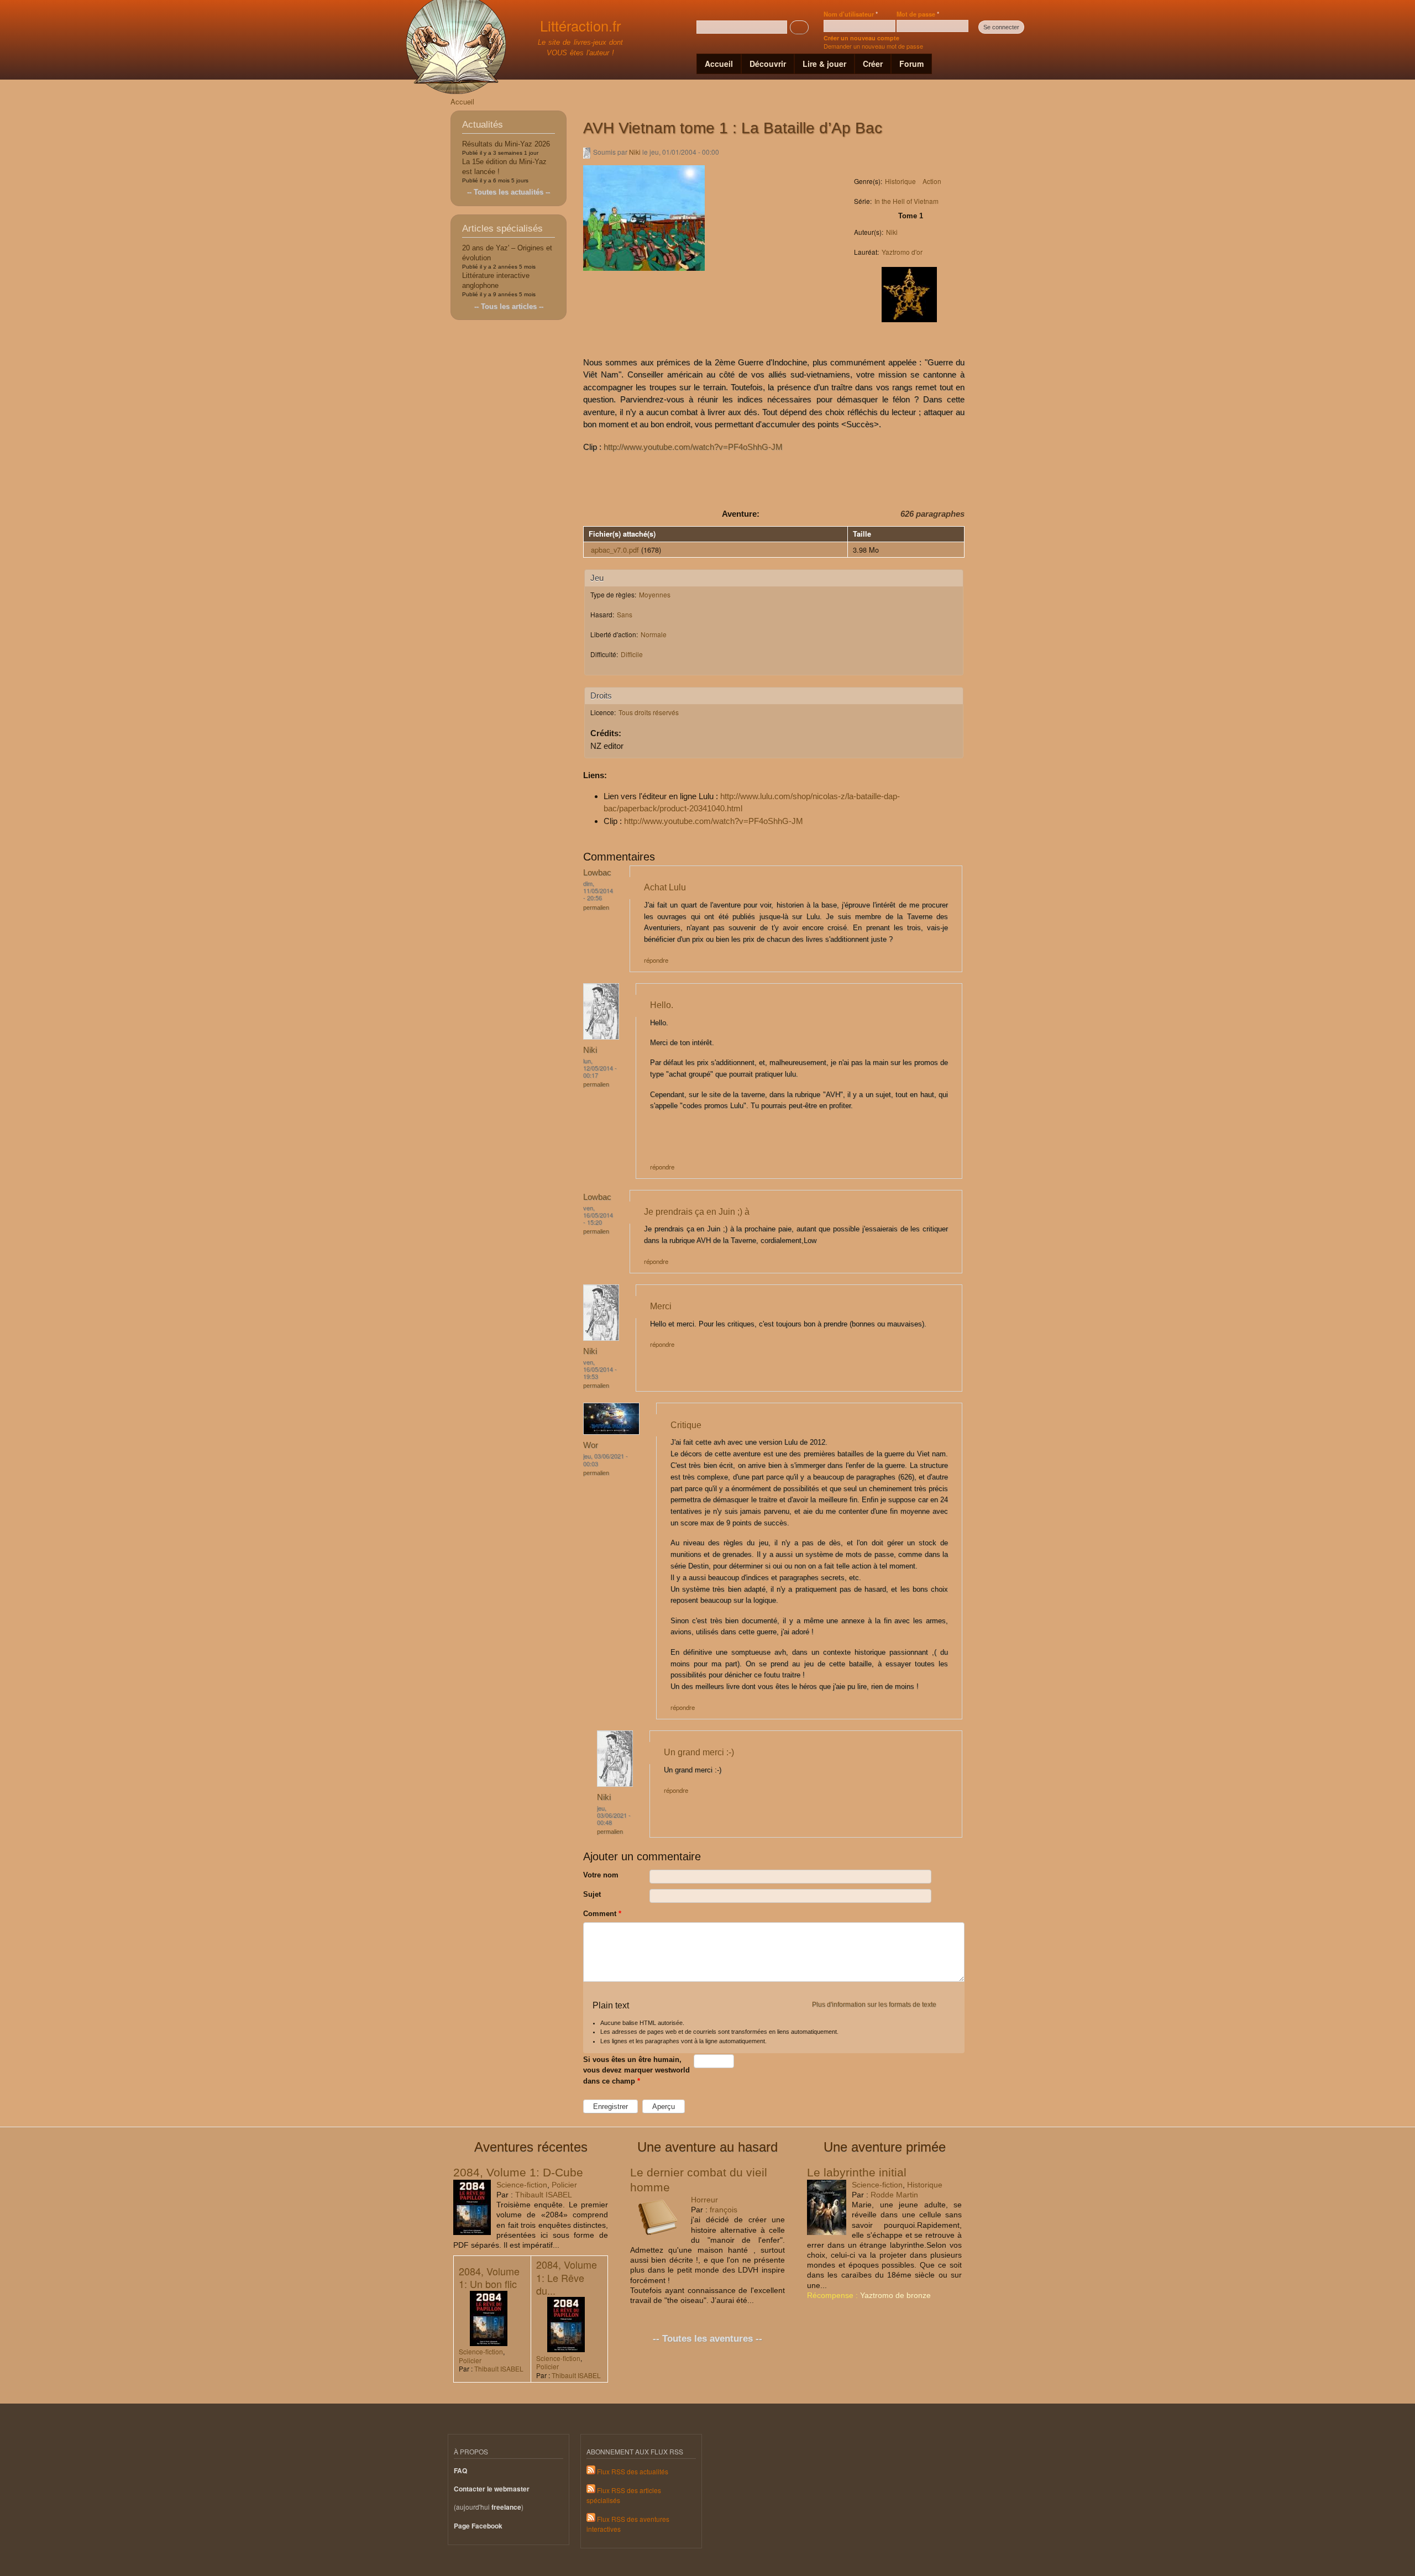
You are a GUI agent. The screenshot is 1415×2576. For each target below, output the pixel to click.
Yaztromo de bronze (895, 2295)
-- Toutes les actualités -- (509, 192)
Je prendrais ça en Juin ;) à (697, 1211)
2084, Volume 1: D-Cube (518, 2172)
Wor (591, 1445)
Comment (602, 1914)
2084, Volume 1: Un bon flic (489, 2277)
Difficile (632, 654)
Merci (661, 1306)
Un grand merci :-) (699, 1752)
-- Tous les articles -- (509, 306)
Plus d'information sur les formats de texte (874, 2005)
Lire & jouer (824, 64)
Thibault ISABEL (544, 2195)
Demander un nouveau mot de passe (873, 46)
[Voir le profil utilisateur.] (601, 1037)
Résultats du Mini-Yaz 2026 (506, 144)
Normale (654, 634)
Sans (625, 614)
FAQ (460, 2471)
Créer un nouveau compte (861, 38)
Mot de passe (918, 14)
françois (724, 2210)
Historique (900, 181)
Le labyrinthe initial (857, 2172)
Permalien (596, 907)
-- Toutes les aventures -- (707, 2339)
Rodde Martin (894, 2195)
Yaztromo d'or (902, 252)
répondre (656, 960)
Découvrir (768, 64)
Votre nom (601, 1875)
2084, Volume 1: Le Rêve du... (567, 2277)
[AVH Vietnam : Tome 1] (644, 276)
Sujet (592, 1894)
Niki (635, 152)
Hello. (662, 1005)
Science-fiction (522, 2185)
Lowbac (597, 872)
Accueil (719, 64)
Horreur (704, 2200)
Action (932, 181)
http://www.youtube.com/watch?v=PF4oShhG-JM (693, 447)
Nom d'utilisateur (851, 14)
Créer (873, 64)
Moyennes (655, 594)
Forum (911, 64)
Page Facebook (478, 2526)
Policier (564, 2185)
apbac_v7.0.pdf (615, 550)
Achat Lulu (665, 887)
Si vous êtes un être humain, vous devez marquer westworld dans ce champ (636, 2070)
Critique (686, 1425)
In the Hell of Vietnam (906, 201)
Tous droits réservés (649, 712)
